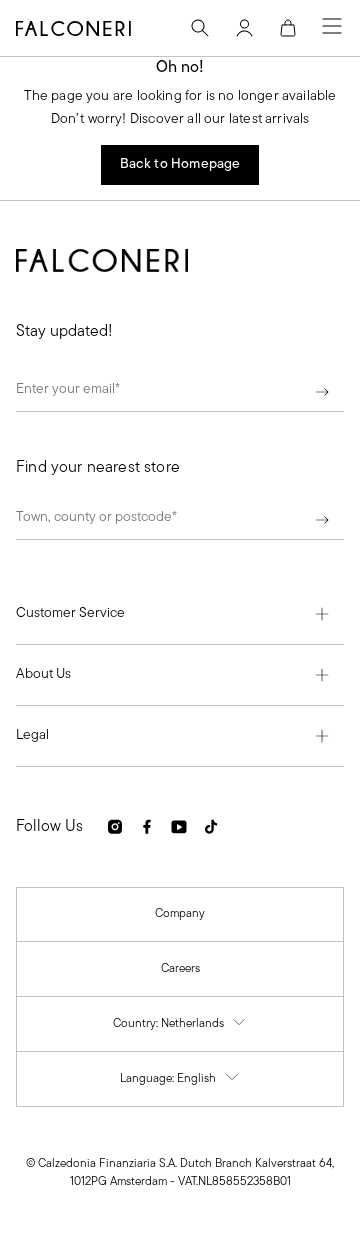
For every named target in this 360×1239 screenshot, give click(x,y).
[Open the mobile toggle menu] (332, 28)
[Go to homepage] (73, 28)
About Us (43, 674)
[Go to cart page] (288, 28)
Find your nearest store (98, 468)
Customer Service (70, 613)
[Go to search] (200, 28)
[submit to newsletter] (322, 394)
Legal (32, 735)
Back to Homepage (180, 164)
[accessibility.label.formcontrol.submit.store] (322, 522)
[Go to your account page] (244, 28)
